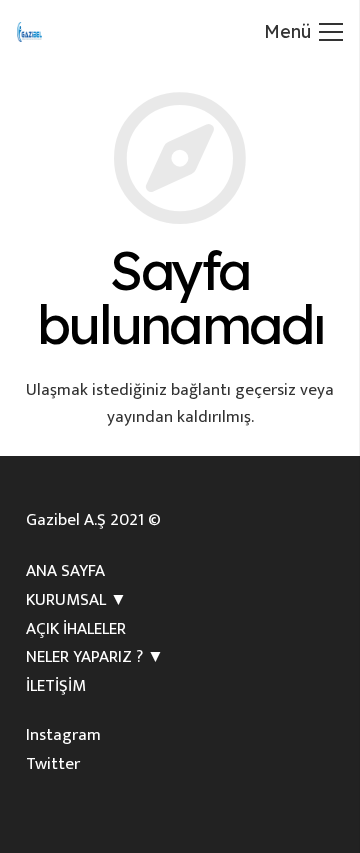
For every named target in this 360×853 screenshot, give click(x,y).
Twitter (53, 764)
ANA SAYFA (65, 571)
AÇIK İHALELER (76, 629)
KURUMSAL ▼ (76, 600)
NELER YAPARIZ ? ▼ (95, 657)
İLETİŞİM (56, 686)
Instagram (63, 735)
